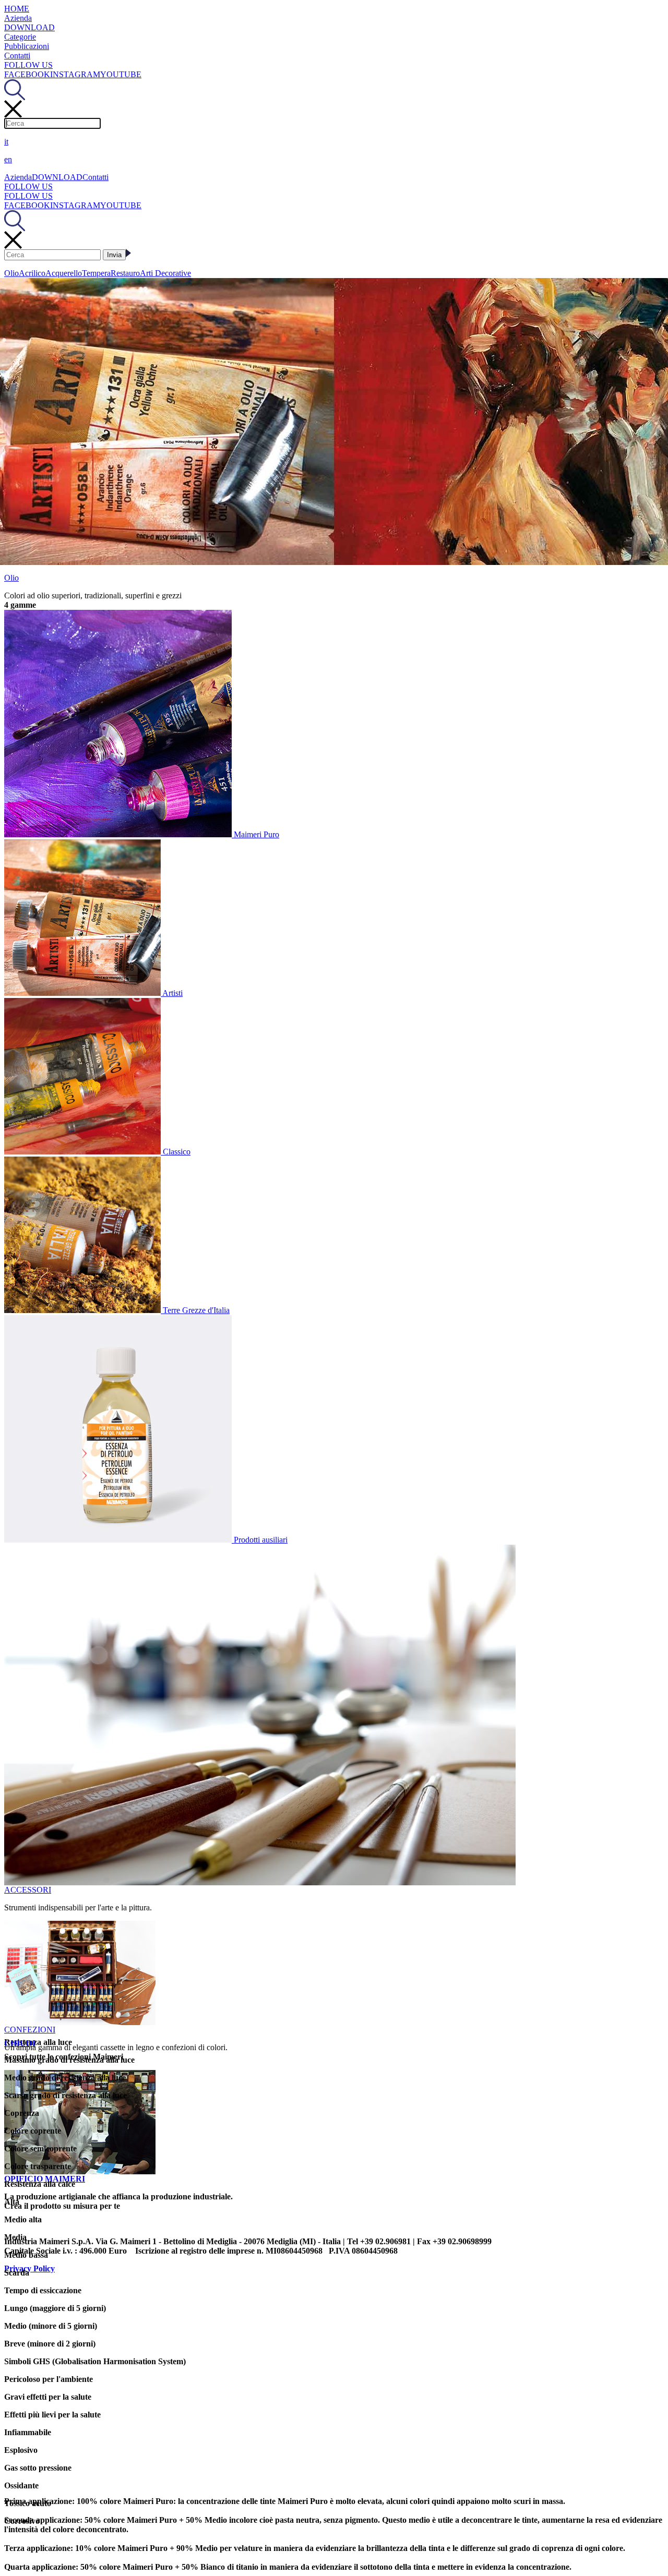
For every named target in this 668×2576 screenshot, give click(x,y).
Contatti (17, 56)
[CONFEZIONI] (80, 2022)
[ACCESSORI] (260, 1882)
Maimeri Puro (257, 834)
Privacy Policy (29, 2268)
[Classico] (83, 1152)
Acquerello (64, 273)
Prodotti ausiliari (261, 1540)
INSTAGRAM (75, 74)
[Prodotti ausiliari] (119, 1540)
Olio (11, 273)
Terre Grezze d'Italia (196, 1310)
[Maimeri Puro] (119, 834)
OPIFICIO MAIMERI (45, 2179)
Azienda (18, 18)
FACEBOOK (27, 74)
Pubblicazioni (27, 46)
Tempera (96, 273)
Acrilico (32, 273)
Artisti (172, 993)
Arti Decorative (165, 273)
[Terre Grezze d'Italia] (83, 1310)
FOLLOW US (28, 65)
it (6, 142)
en (8, 159)
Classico (177, 1152)
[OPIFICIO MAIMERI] (80, 2171)
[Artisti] (83, 993)
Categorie (20, 37)
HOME (17, 9)
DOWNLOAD (29, 27)
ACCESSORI (28, 1890)
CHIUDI (20, 2043)
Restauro (125, 273)
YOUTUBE (121, 74)
